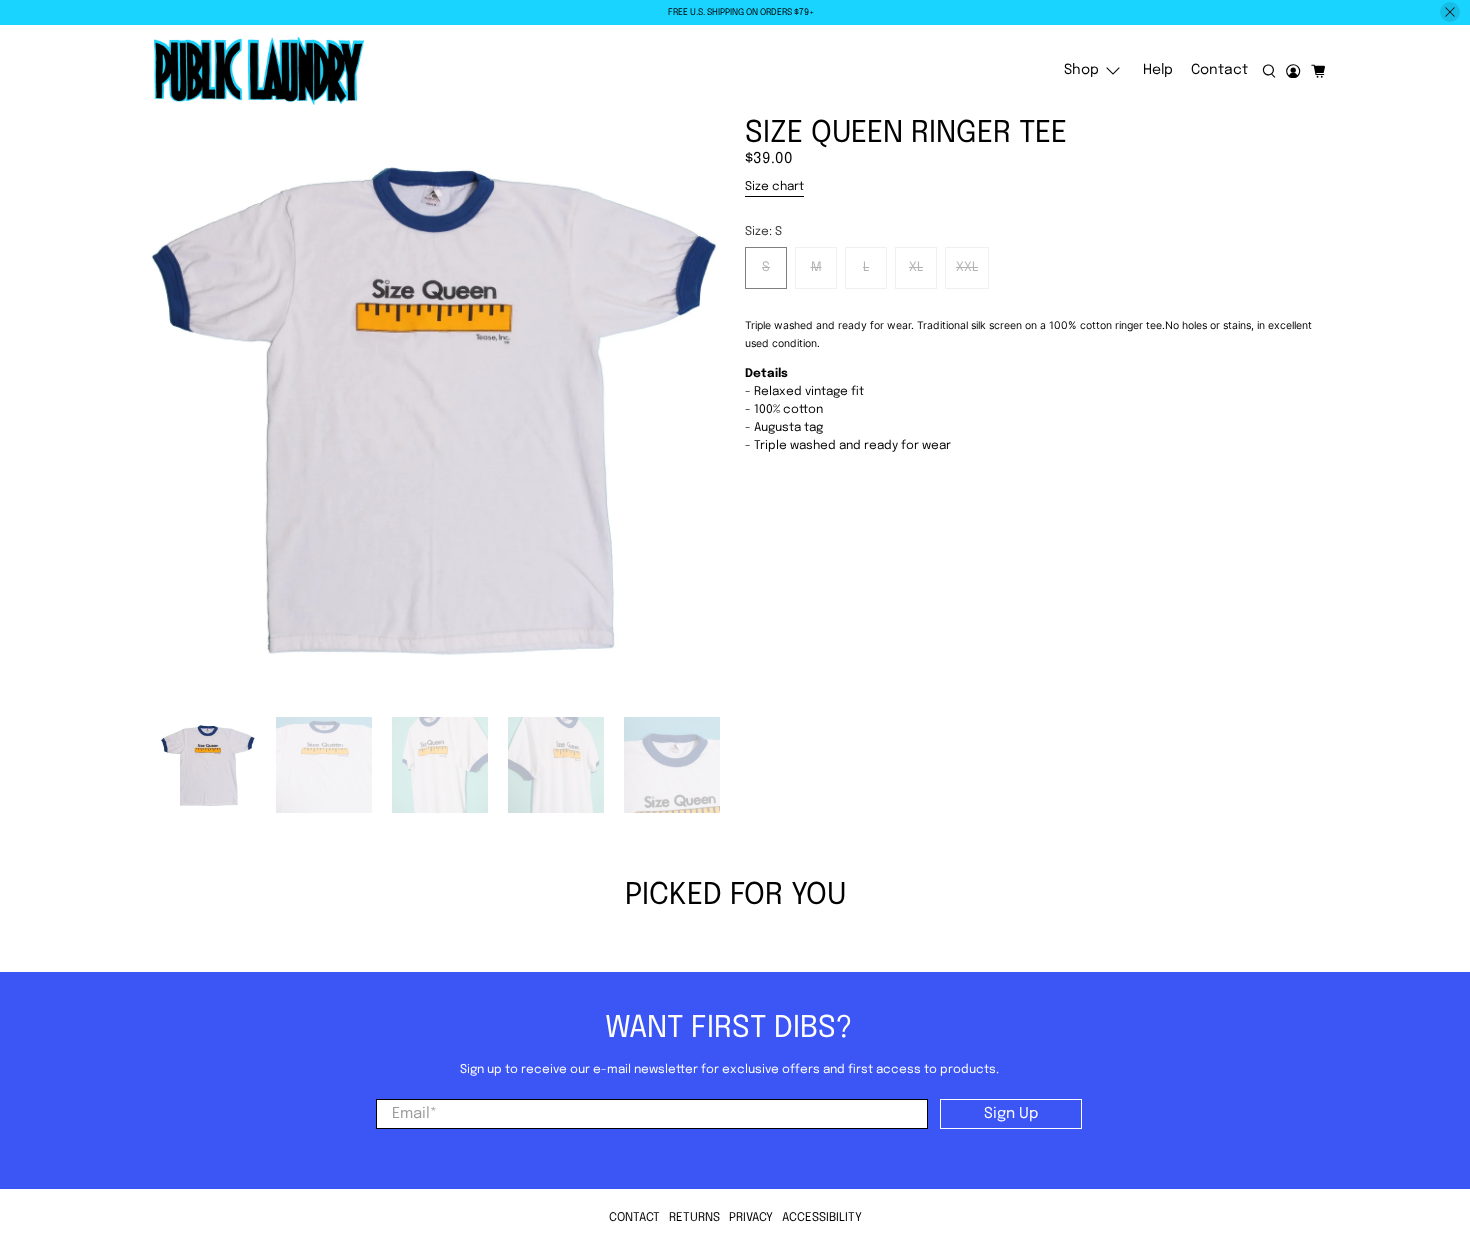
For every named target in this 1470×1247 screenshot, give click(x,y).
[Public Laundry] (259, 71)
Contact (1219, 70)
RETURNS (694, 1218)
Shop (1081, 70)
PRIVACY (751, 1218)
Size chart (774, 187)
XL (916, 267)
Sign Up (1011, 1114)
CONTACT (634, 1218)
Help (1158, 70)
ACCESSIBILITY (822, 1218)
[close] (1450, 12)
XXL (967, 267)
